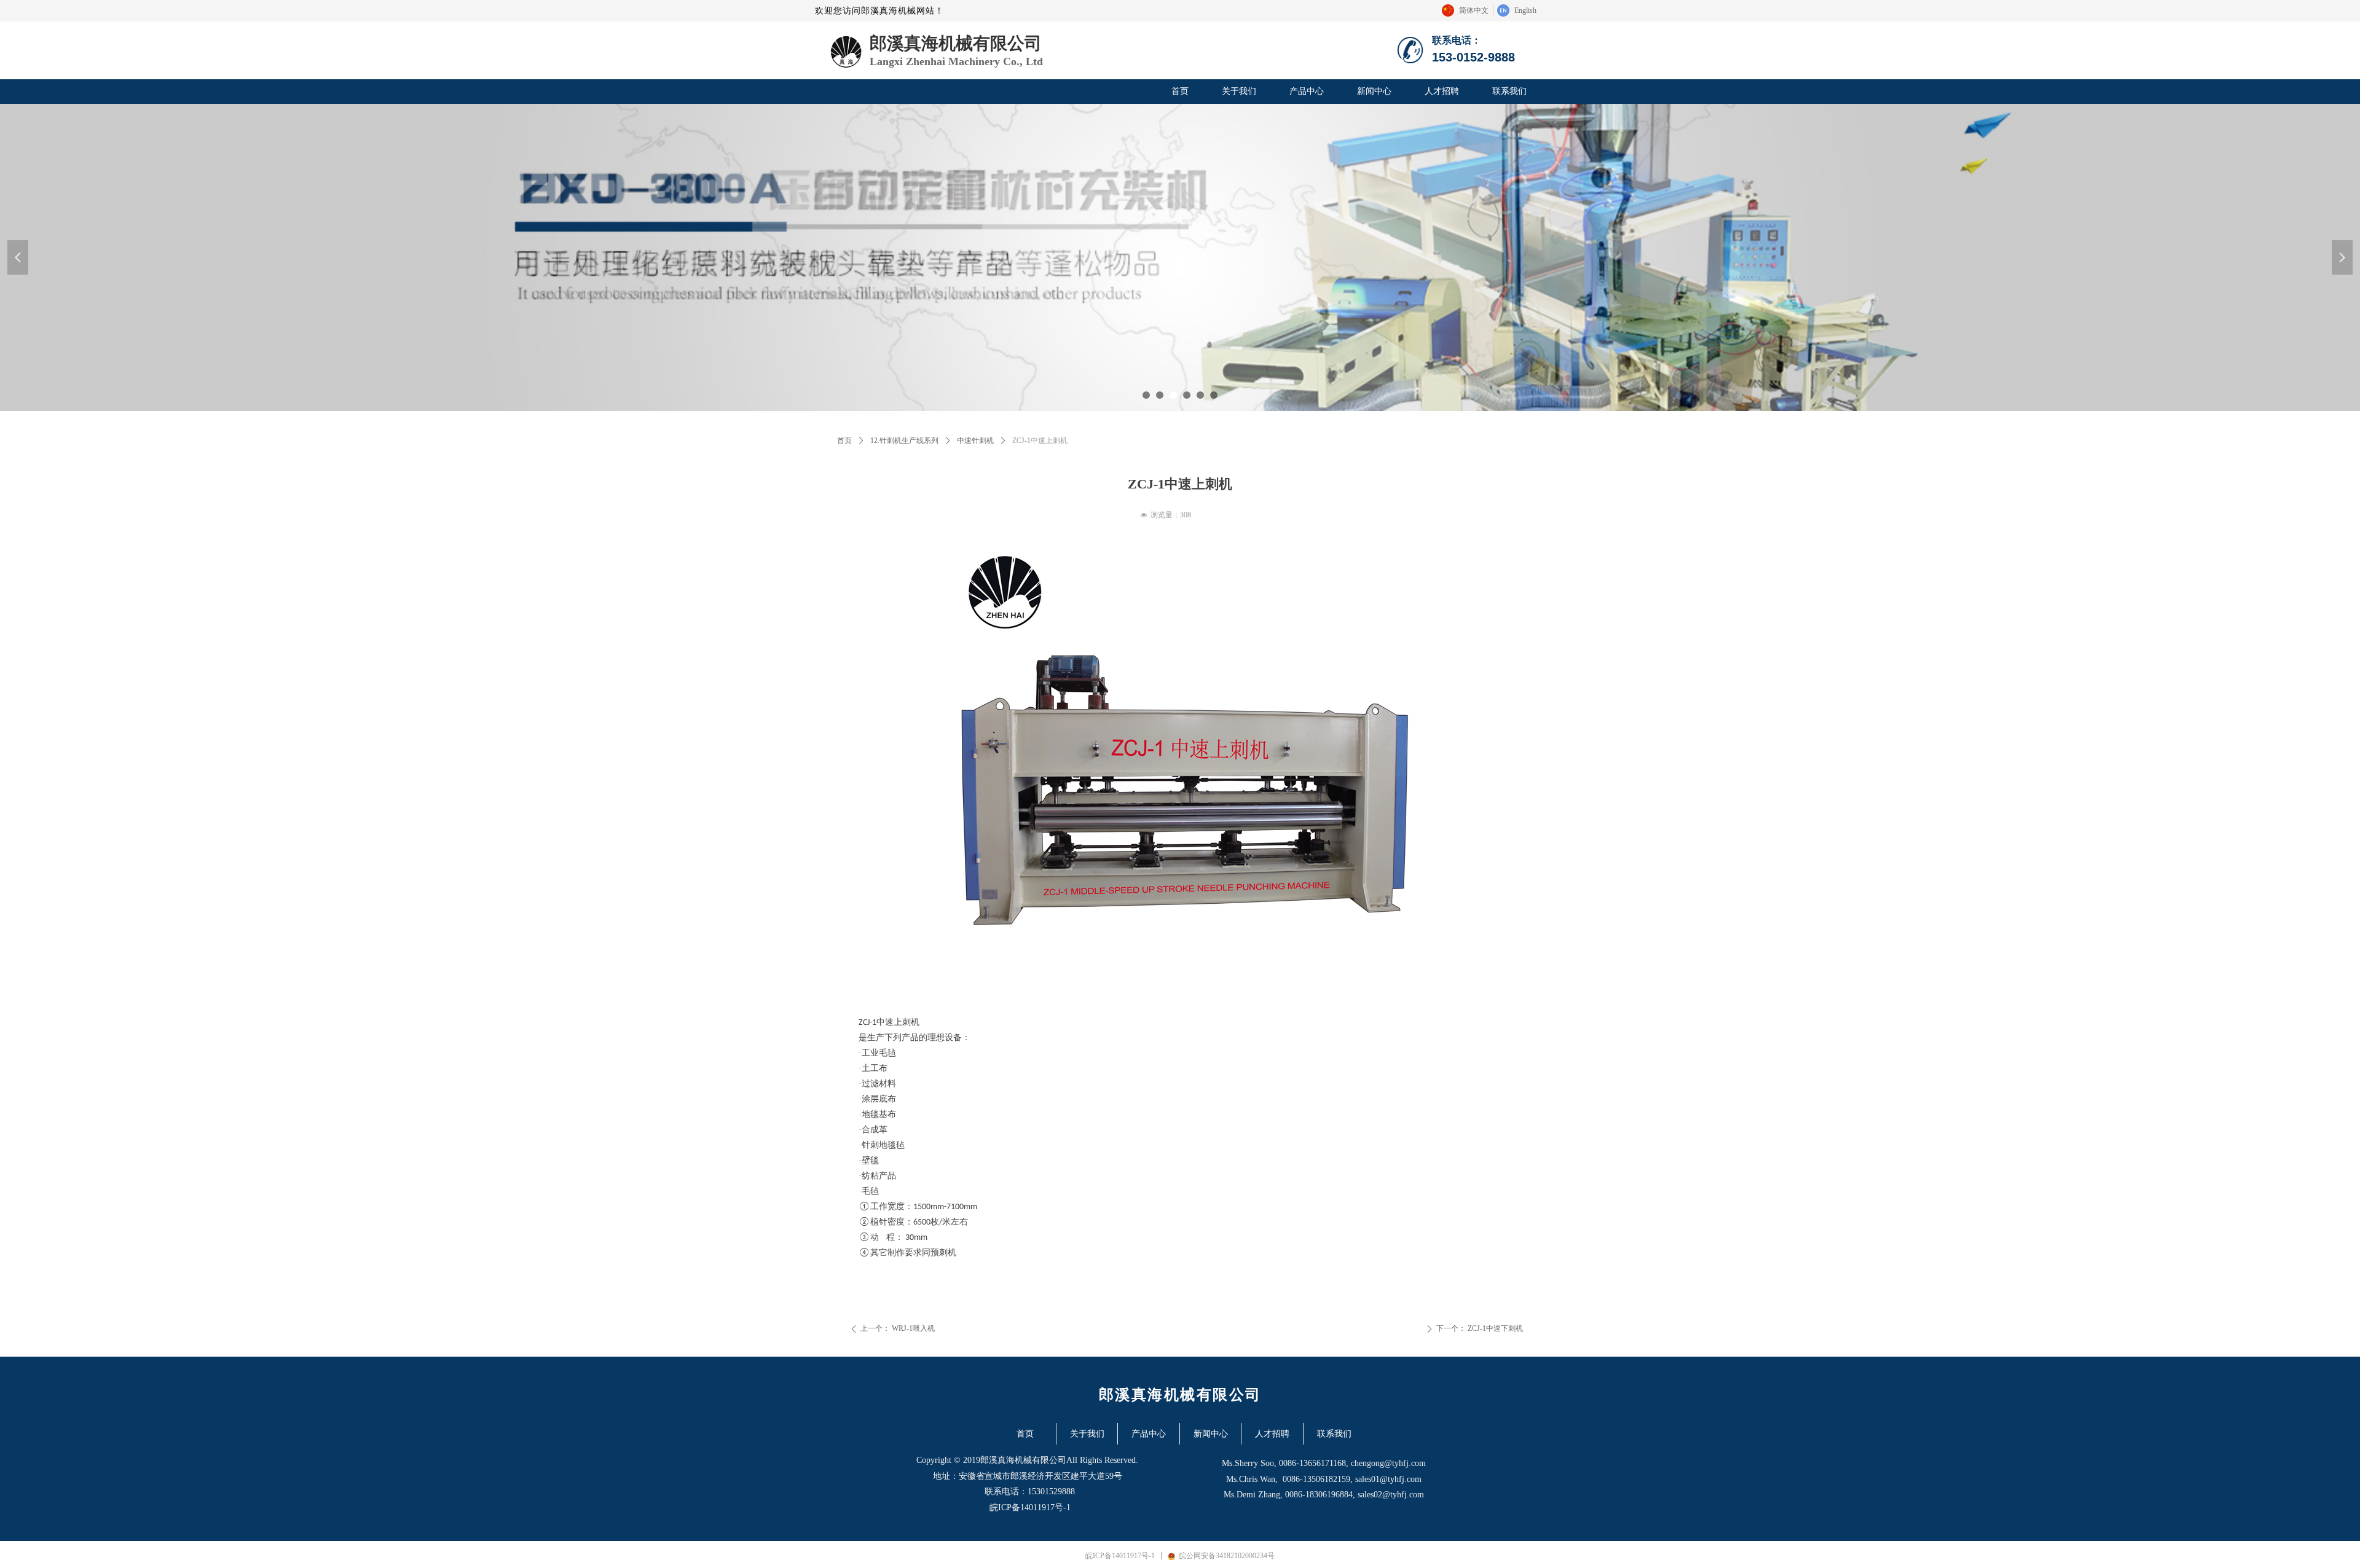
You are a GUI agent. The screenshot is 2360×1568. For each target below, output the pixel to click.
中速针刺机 (975, 441)
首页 (844, 441)
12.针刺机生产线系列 (904, 441)
